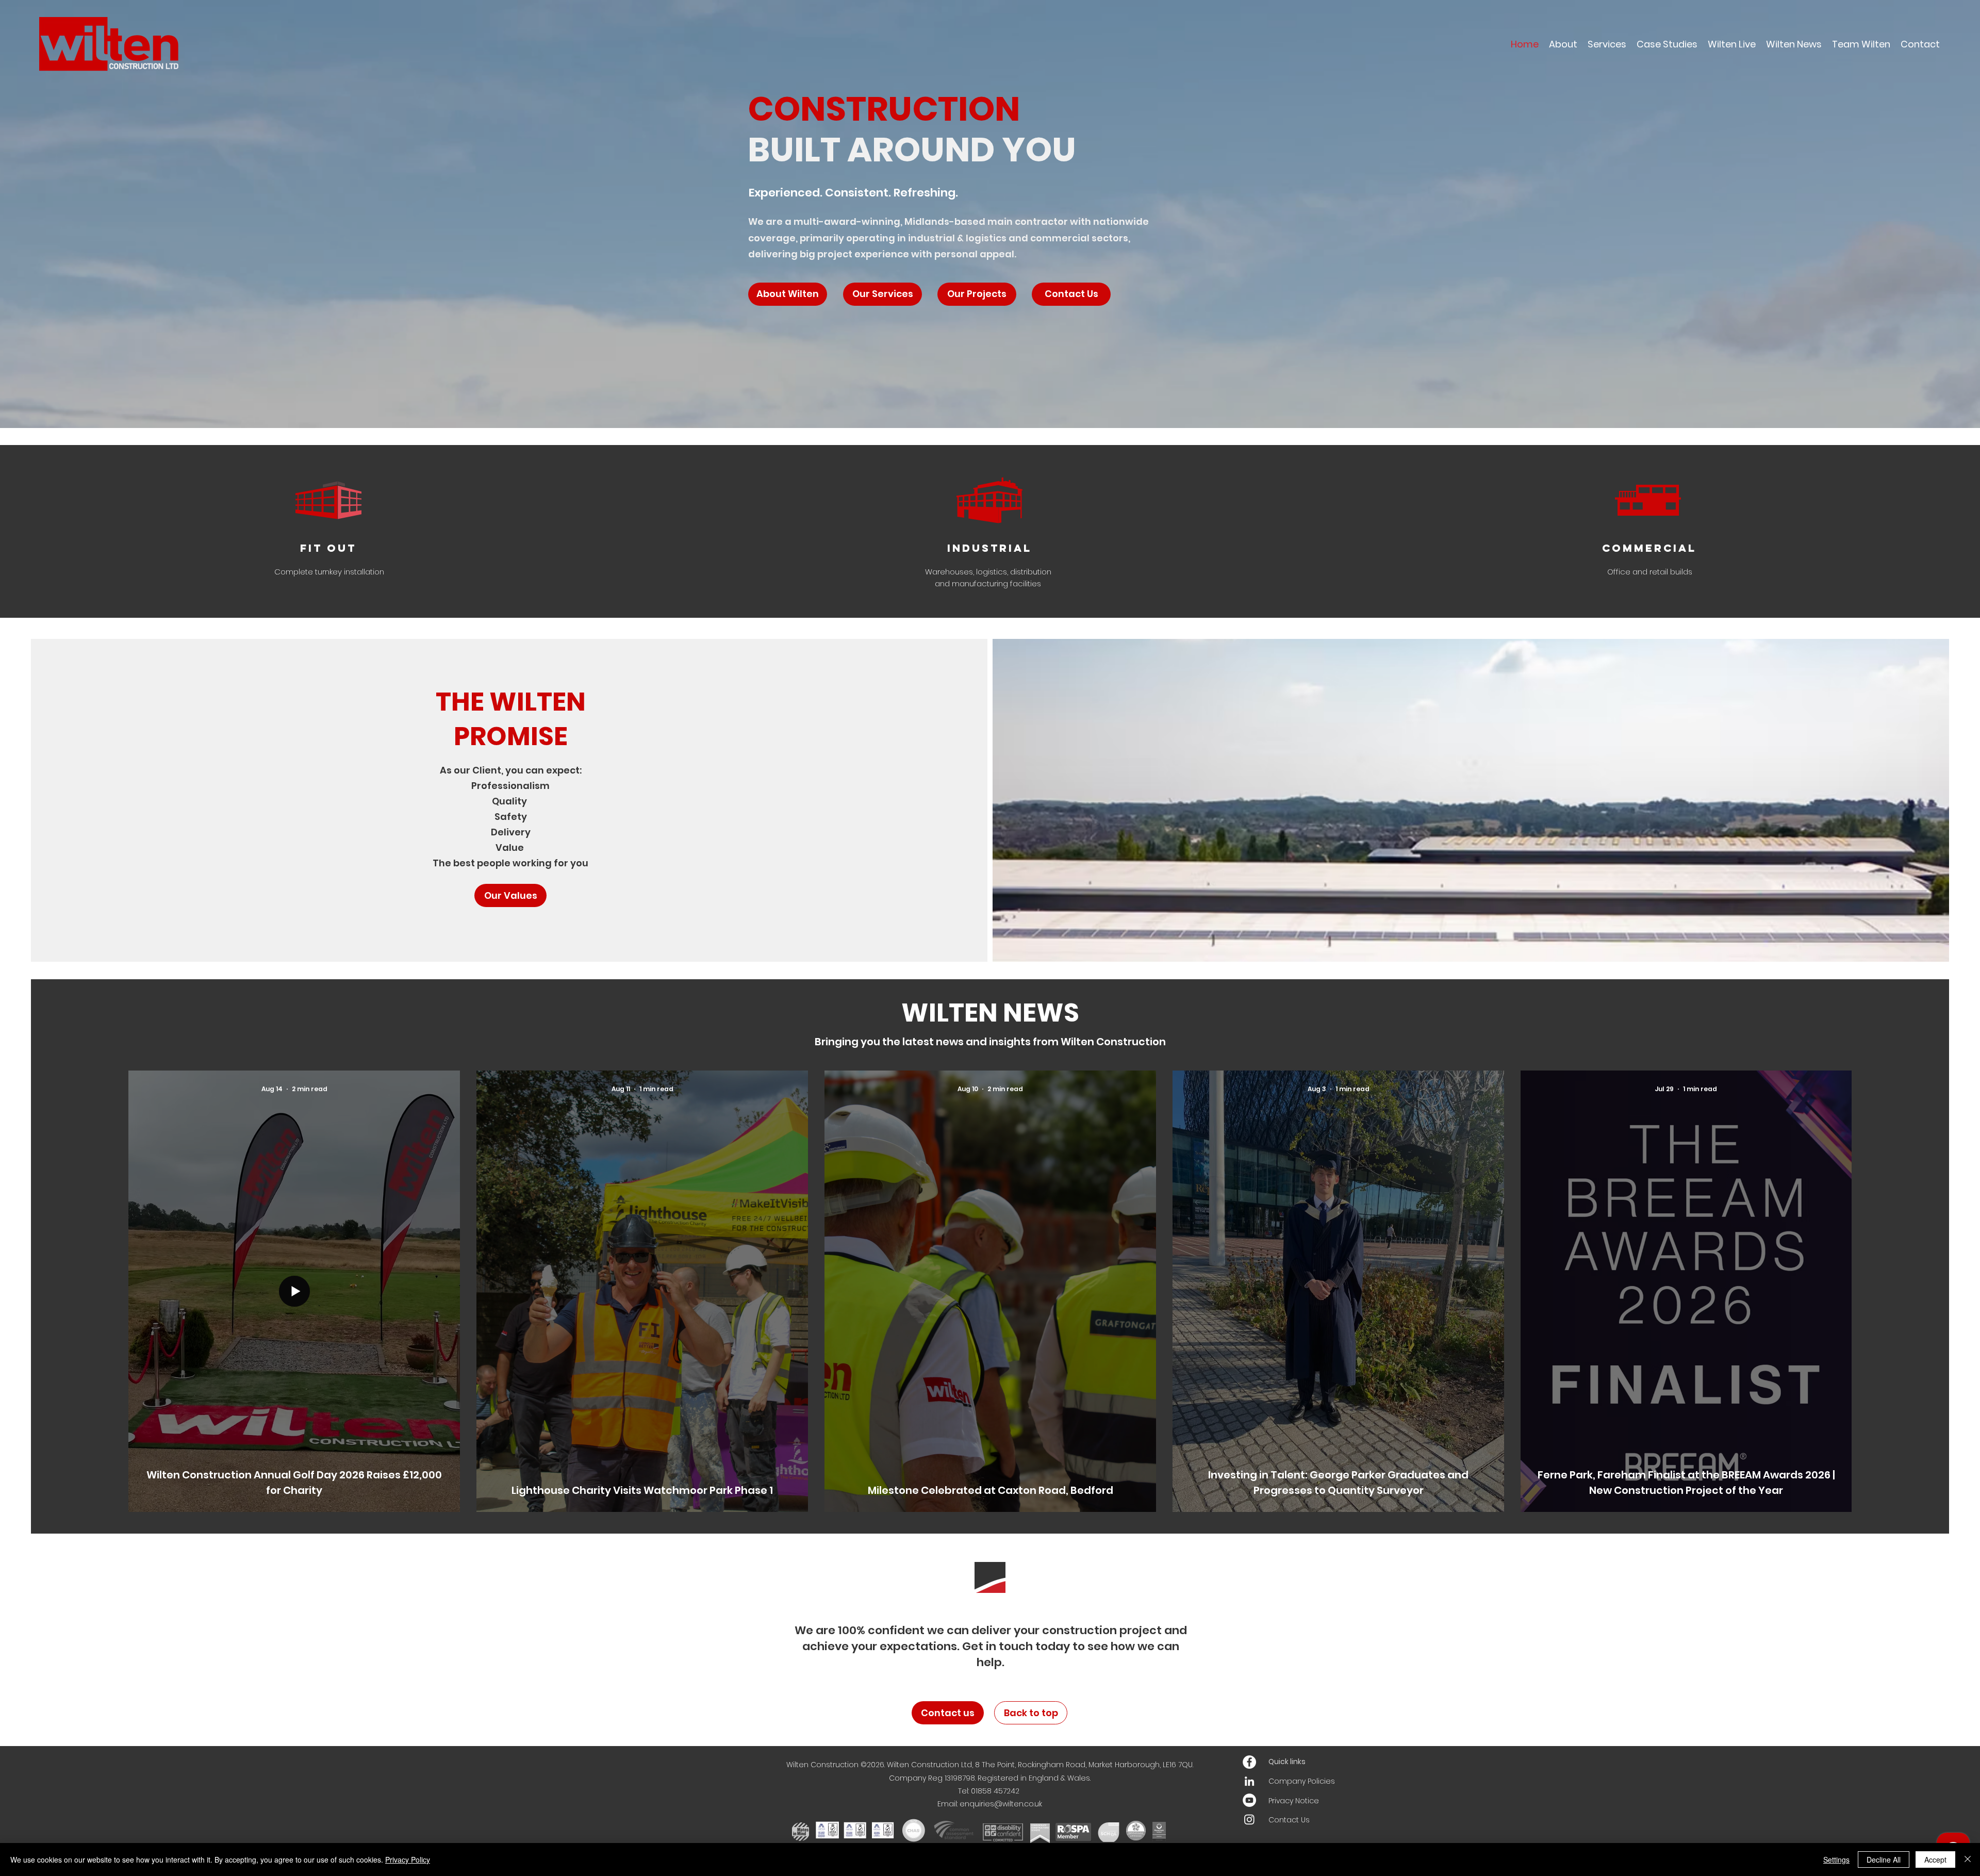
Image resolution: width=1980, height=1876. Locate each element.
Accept (1935, 1859)
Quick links (1287, 1762)
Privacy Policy (408, 1859)
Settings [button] (1836, 1859)
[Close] (1968, 1859)
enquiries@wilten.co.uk (1001, 1804)
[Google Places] (1249, 1762)
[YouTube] (1249, 1800)
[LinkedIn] (1249, 1781)
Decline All (1884, 1859)
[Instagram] (1249, 1819)
